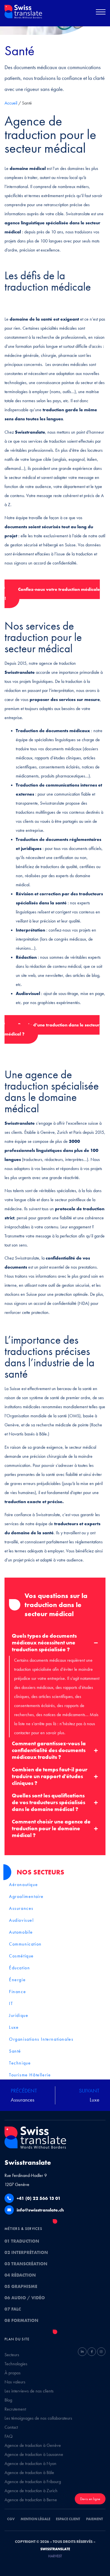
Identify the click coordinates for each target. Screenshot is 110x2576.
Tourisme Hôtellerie (30, 2075)
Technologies (16, 2364)
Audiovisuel (21, 1920)
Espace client (68, 2519)
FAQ (9, 2436)
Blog (8, 2400)
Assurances (21, 1908)
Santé (15, 2051)
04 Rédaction (20, 2275)
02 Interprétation (26, 2252)
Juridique (19, 2015)
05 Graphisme (21, 2286)
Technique (20, 2063)
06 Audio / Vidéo (25, 2298)
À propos (13, 2373)
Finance (17, 1992)
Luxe (14, 2027)
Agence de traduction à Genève (33, 2445)
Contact (11, 2427)
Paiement (94, 2519)
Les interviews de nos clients (29, 2391)
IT (11, 2003)
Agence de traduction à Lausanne (34, 2454)
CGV (11, 2519)
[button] (101, 13)
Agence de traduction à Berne (31, 2500)
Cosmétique (21, 1956)
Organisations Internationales (41, 2039)
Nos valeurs (15, 2382)
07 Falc (13, 2309)
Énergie (17, 1980)
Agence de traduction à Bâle (29, 2472)
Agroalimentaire (26, 1896)
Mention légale (35, 2519)
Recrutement (15, 2409)
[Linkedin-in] (82, 2352)
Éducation (19, 1968)
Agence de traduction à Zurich (31, 2491)
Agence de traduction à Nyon (30, 2463)
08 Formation (21, 2320)
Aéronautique (23, 1884)
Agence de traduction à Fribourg (33, 2482)
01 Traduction (22, 2241)
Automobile (21, 1932)
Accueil (11, 103)
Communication (25, 1944)
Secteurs (12, 2355)
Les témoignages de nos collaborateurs (38, 2418)
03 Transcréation (26, 2264)
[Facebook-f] (92, 2352)
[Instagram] (101, 2352)
